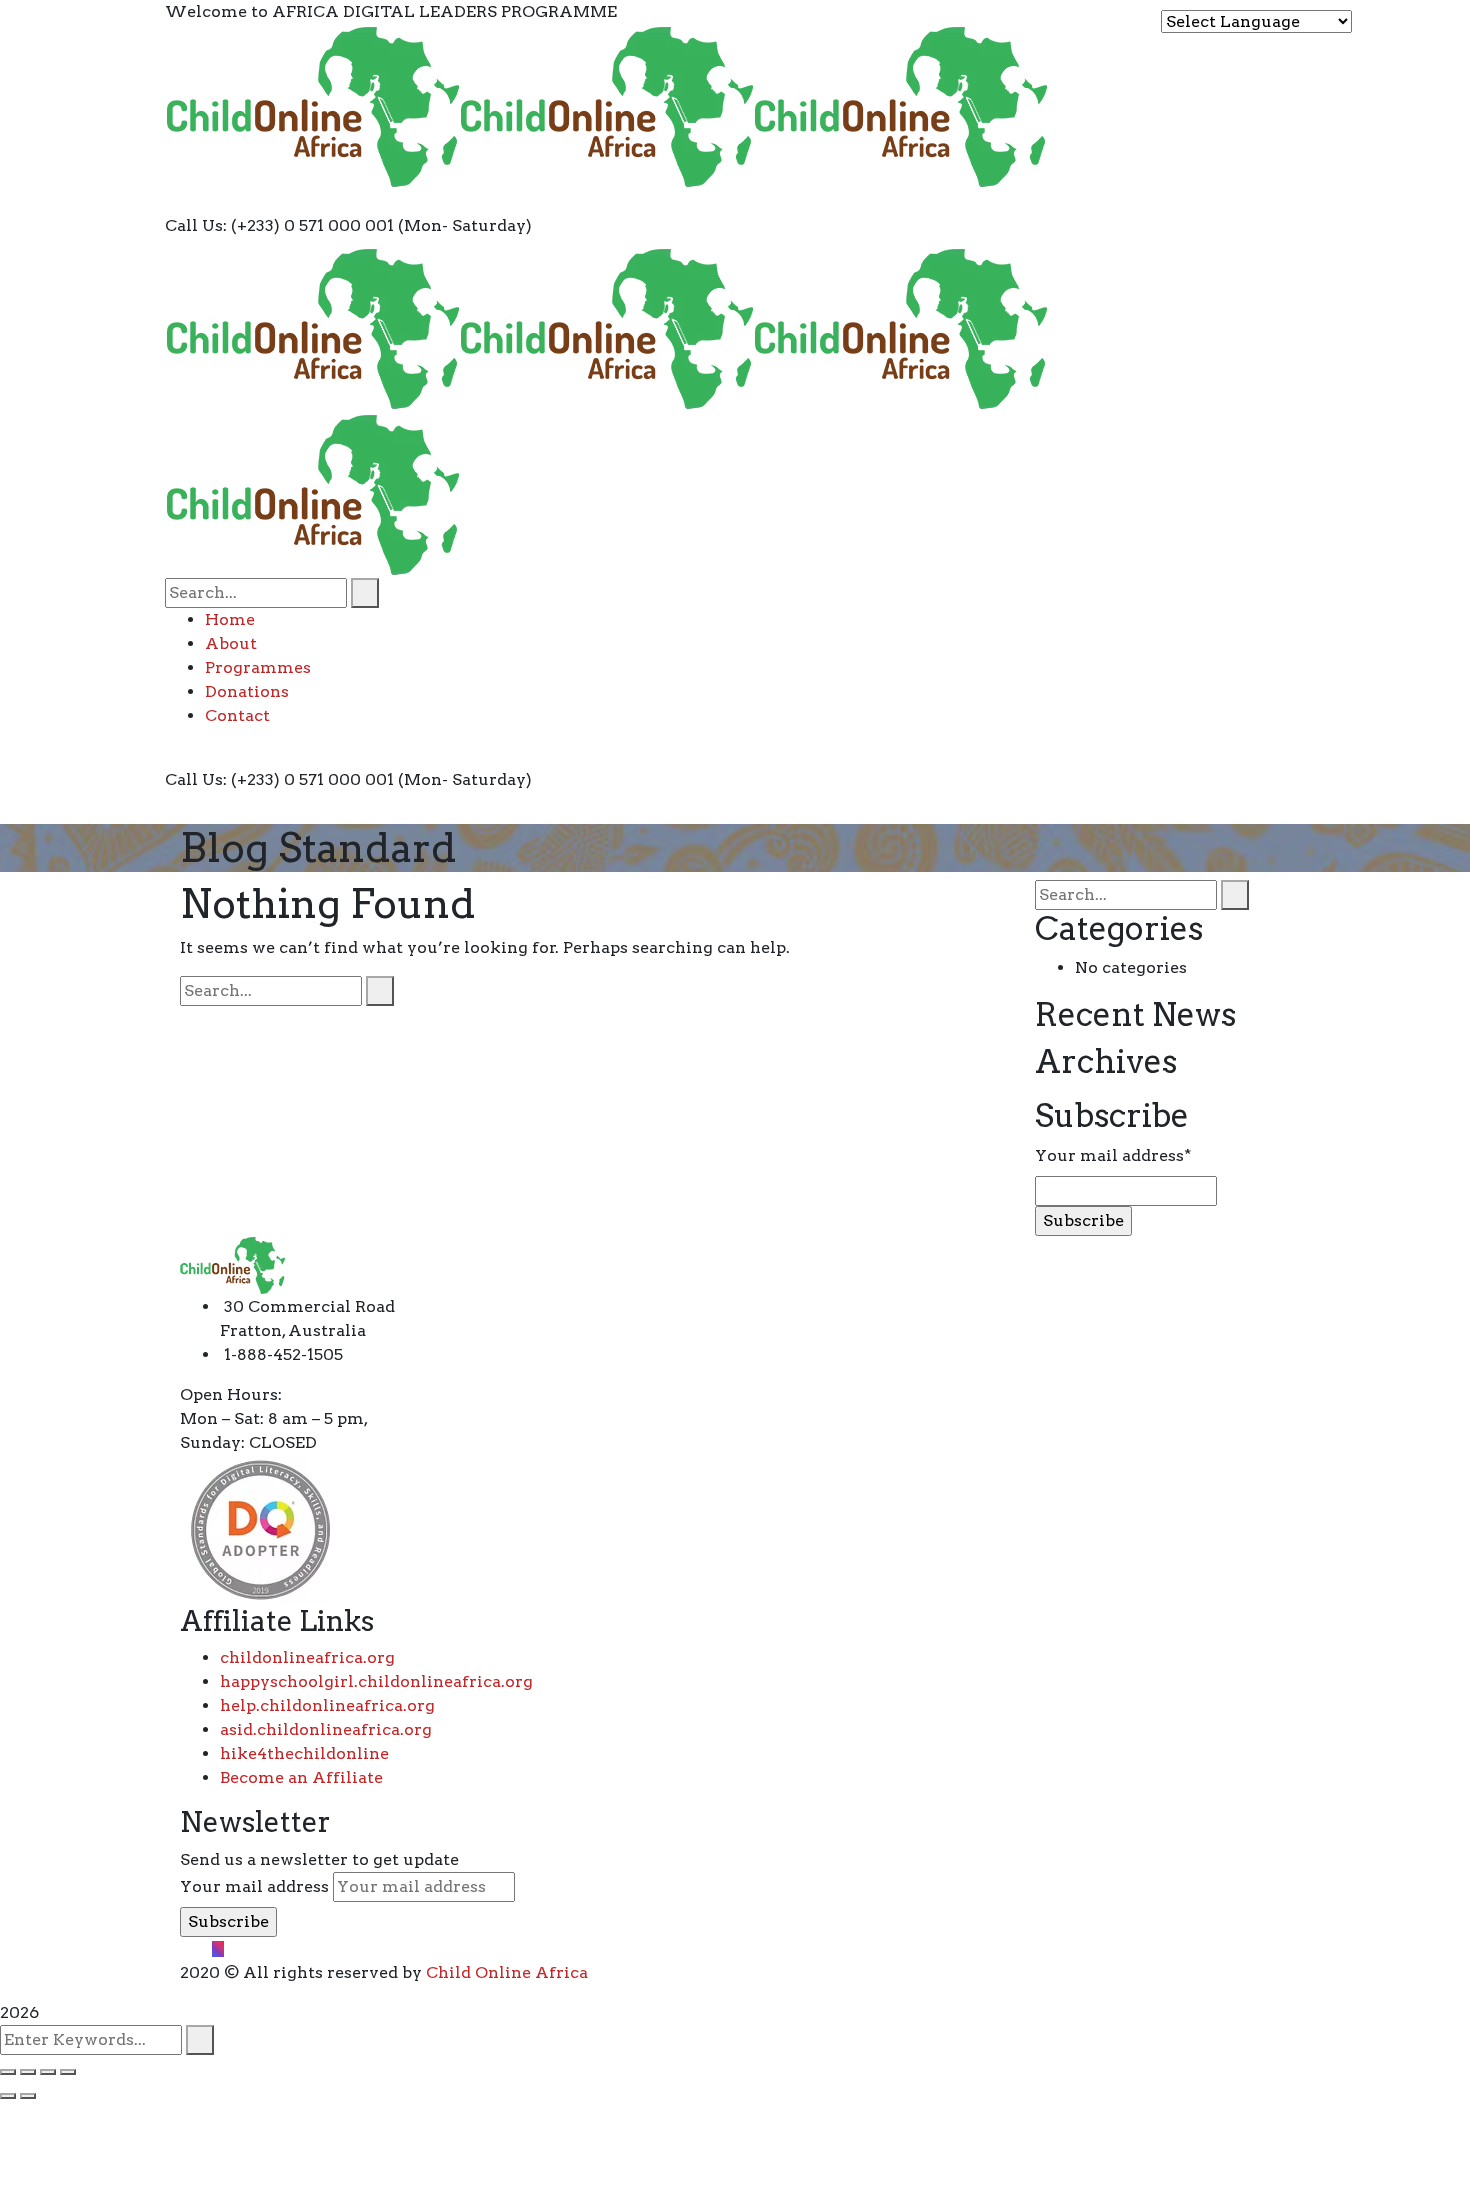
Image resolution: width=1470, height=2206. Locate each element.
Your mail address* (1113, 1155)
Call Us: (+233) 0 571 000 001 (279, 225)
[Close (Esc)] (8, 2072)
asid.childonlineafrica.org (326, 1729)
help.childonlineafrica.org (327, 1705)
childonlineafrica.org (307, 1657)
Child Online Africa (507, 1972)
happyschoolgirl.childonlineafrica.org (376, 1681)
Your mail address (254, 1886)
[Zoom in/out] (68, 2072)
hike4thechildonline (304, 1753)
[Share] (28, 2072)
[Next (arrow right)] (28, 2096)
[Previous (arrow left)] (8, 2096)
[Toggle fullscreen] (48, 2072)
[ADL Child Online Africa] (312, 105)
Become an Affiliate (301, 1777)
